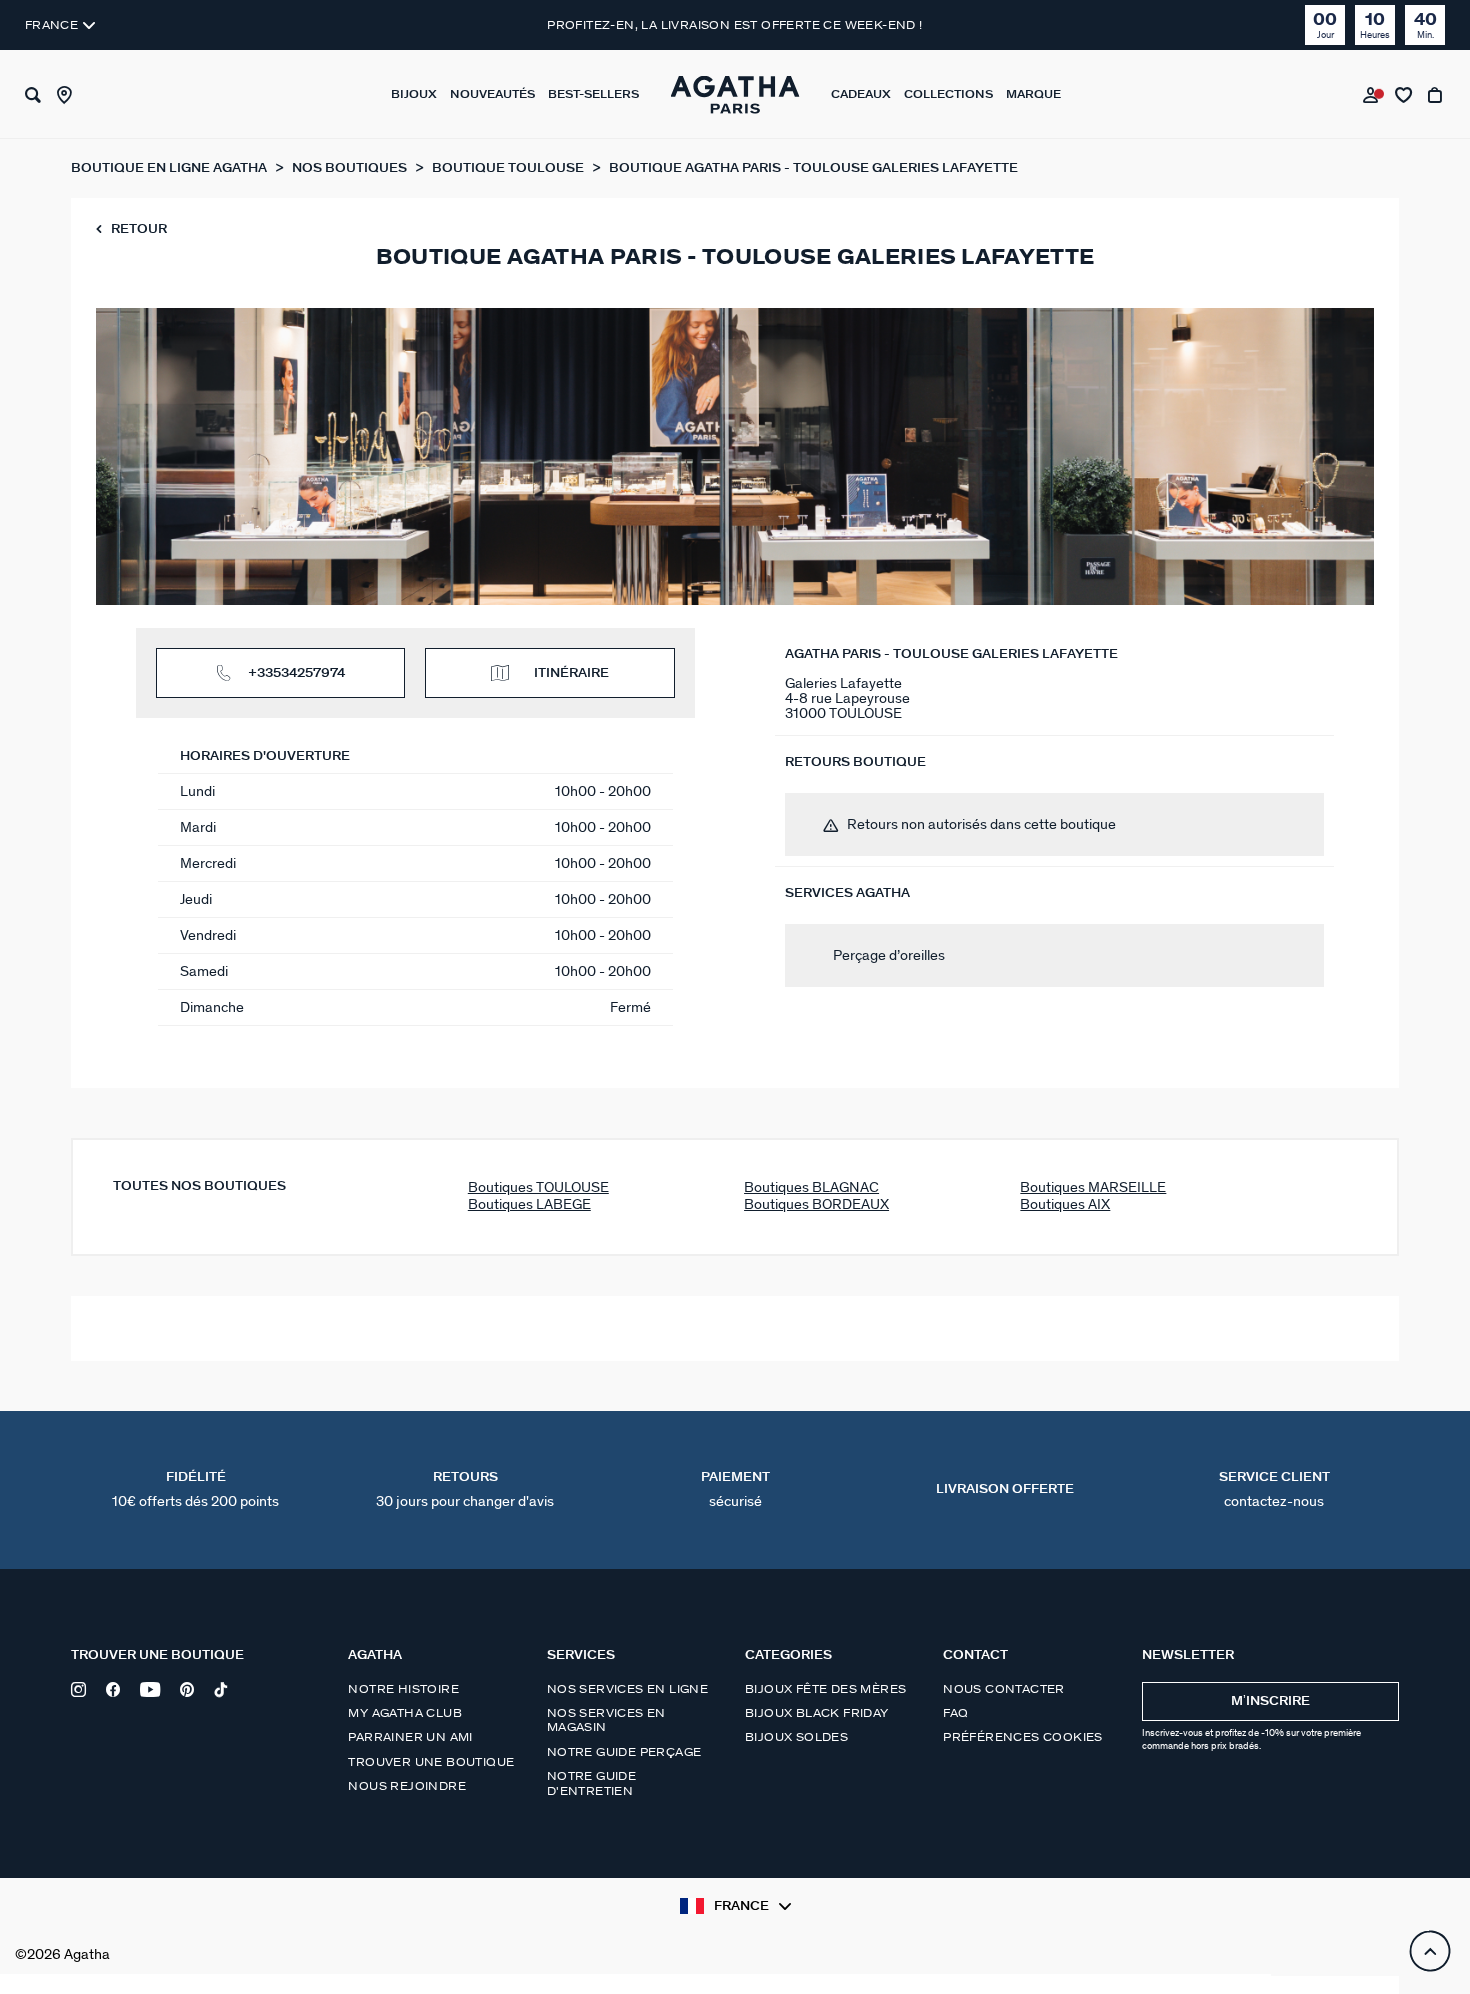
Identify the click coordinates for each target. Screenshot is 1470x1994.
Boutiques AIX (1065, 1204)
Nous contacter (1004, 1689)
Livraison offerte (1005, 1489)
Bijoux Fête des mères (825, 1689)
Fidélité (195, 1490)
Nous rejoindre (407, 1786)
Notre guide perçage (624, 1752)
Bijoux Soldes (796, 1737)
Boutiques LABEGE (529, 1204)
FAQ (955, 1713)
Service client (1274, 1490)
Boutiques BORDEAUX (816, 1204)
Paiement (735, 1490)
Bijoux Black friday (817, 1713)
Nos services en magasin (606, 1720)
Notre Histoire (403, 1689)
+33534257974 (296, 673)
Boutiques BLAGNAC (811, 1187)
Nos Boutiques (351, 168)
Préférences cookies (1023, 1737)
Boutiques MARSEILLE (1093, 1187)
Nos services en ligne (627, 1689)
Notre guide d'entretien (591, 1783)
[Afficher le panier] (1436, 95)
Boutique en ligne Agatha (170, 168)
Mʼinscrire (1270, 1701)
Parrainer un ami (410, 1737)
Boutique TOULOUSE (509, 168)
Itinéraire (571, 673)
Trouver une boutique (431, 1762)
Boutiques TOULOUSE (538, 1187)
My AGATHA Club (405, 1713)
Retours (465, 1490)
